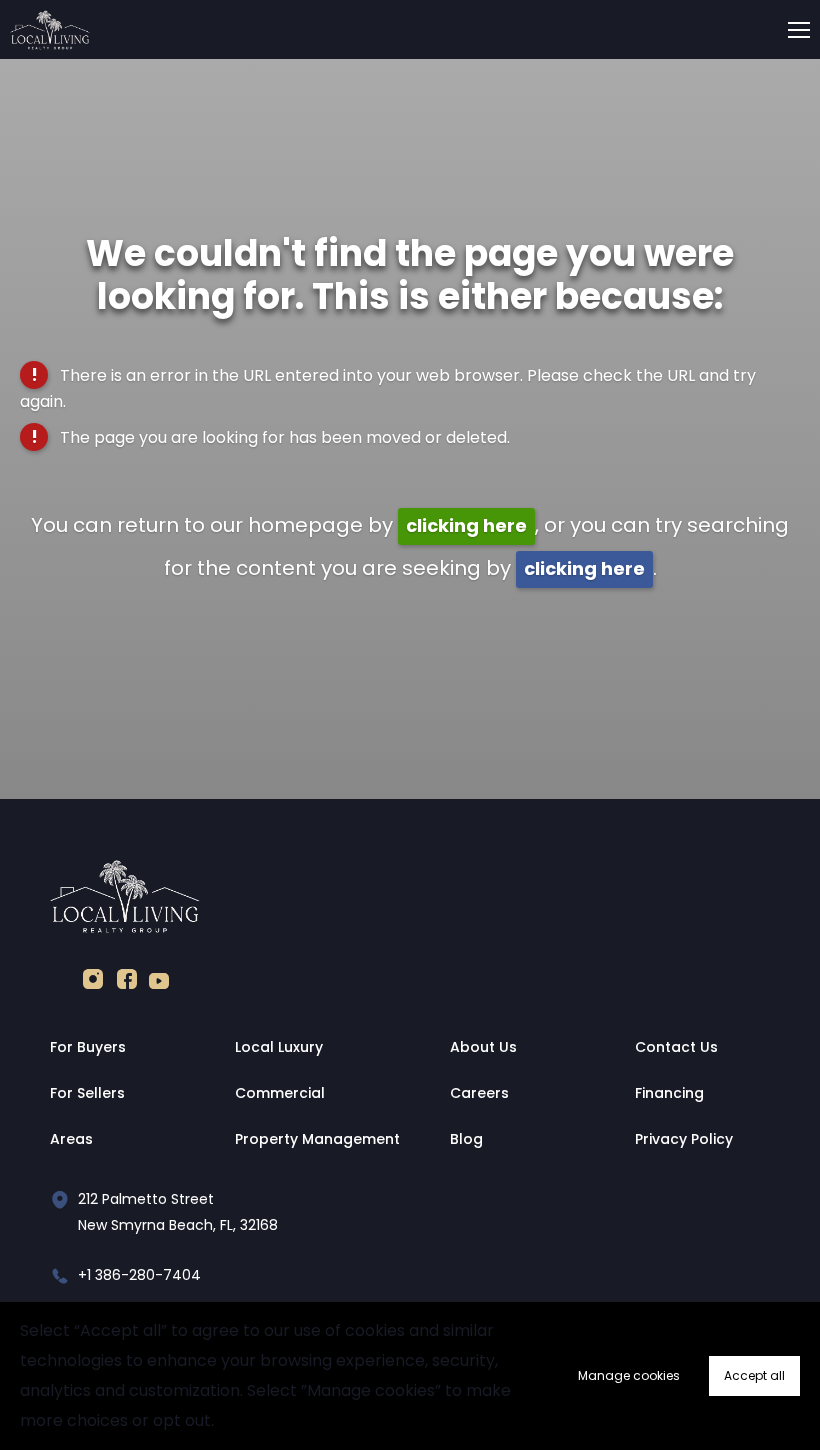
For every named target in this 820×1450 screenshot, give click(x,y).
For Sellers (87, 1093)
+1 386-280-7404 (139, 1275)
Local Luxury (279, 1047)
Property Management (317, 1139)
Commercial (280, 1093)
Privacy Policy (684, 1139)
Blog (466, 1139)
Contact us (676, 1047)
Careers (479, 1093)
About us (483, 1047)
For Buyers (88, 1047)
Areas (71, 1139)
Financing (669, 1093)
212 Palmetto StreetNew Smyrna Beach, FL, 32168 (178, 1212)
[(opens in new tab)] (93, 983)
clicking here (466, 525)
